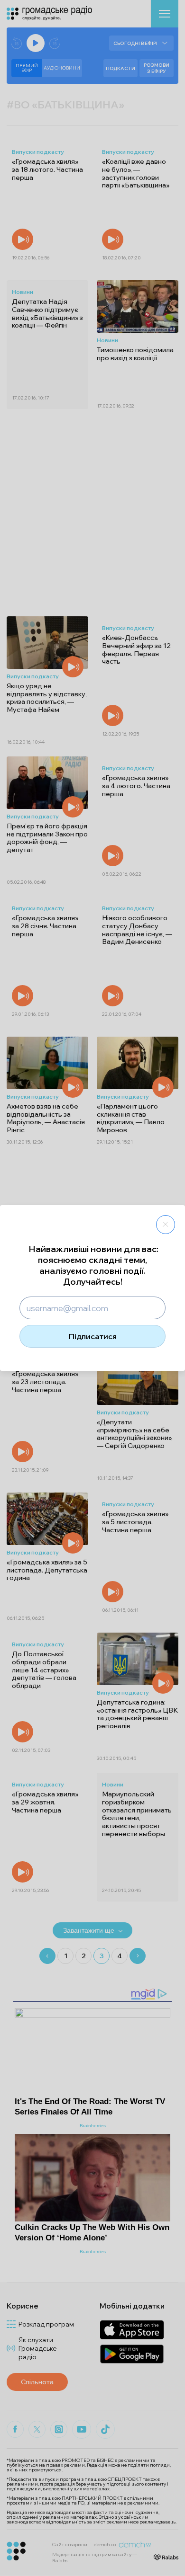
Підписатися (93, 1336)
